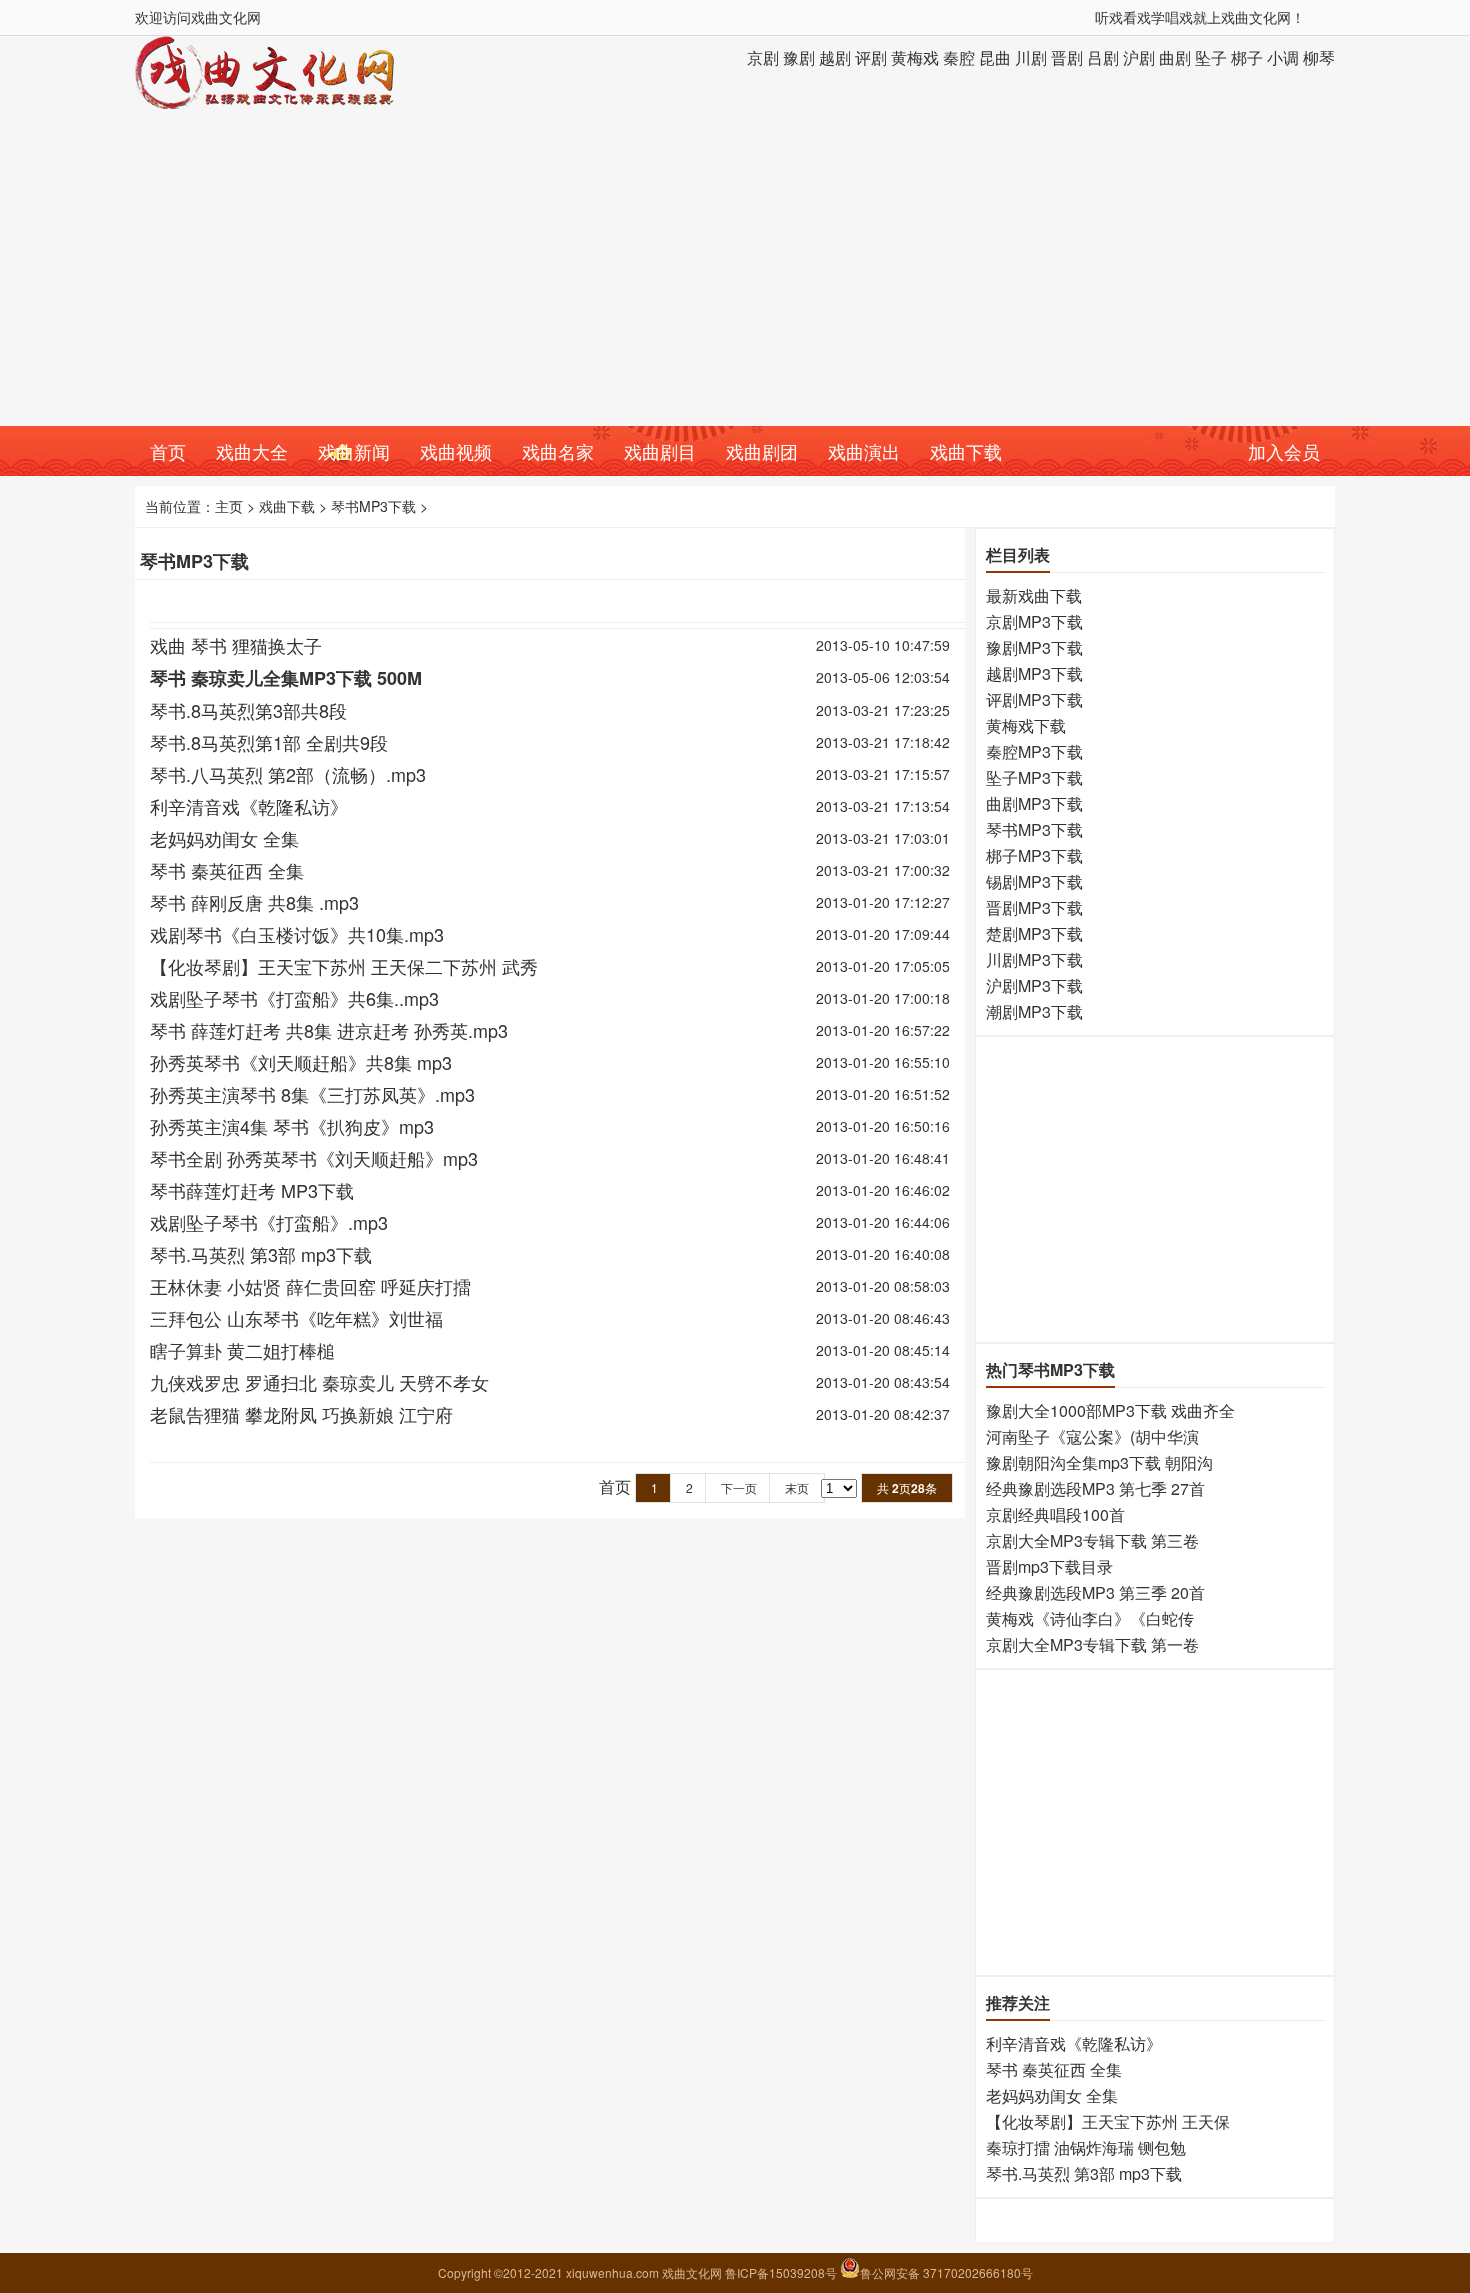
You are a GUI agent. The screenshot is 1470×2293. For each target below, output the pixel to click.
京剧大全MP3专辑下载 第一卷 (1092, 1644)
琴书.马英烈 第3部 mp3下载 (261, 1254)
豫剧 (799, 57)
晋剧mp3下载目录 (1049, 1566)
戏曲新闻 (354, 451)
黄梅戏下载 (1026, 725)
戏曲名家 (558, 451)
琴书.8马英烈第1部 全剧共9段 (269, 742)
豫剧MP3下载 (1034, 647)
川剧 (1031, 57)
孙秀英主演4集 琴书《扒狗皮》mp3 (292, 1126)
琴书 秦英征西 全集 (227, 870)
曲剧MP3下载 (1034, 803)
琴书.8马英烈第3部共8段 (248, 710)
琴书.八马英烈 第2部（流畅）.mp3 (288, 774)
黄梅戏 (915, 57)
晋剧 (1067, 57)
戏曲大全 (252, 451)
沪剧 (1139, 57)
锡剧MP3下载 (1034, 881)
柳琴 (1319, 57)
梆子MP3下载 (1034, 855)
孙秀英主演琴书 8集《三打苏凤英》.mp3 (312, 1094)
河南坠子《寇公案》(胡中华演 (1092, 1436)
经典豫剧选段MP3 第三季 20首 (1095, 1592)
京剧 (763, 57)
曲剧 (1175, 57)
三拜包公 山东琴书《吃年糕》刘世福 (296, 1318)
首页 (168, 451)
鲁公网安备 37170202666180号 (946, 2272)
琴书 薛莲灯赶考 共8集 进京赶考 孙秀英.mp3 (329, 1030)
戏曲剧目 (660, 451)
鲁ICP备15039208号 (782, 2272)
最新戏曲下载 (1034, 595)
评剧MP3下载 (1034, 699)
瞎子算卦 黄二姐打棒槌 (242, 1350)
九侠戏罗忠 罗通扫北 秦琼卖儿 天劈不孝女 (319, 1382)
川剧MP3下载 (1034, 959)
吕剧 (1103, 57)
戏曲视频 (456, 451)
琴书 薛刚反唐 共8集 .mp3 (254, 902)
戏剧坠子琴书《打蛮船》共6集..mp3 (294, 998)
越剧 (835, 57)
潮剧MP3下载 (1034, 1011)
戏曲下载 (966, 451)
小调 (1283, 57)
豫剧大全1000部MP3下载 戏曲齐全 (1110, 1410)
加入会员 (1284, 451)
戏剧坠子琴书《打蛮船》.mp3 (269, 1222)
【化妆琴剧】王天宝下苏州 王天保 (1108, 2121)
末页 (797, 1487)
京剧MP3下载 (1034, 621)
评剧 (871, 57)
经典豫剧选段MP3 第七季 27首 (1095, 1488)
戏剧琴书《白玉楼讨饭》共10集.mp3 (297, 934)
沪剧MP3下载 (1034, 985)
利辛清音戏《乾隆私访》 (249, 806)
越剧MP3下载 (1034, 673)
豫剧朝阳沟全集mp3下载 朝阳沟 (1099, 1462)
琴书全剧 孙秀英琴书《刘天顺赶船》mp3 (314, 1158)
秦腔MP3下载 (1034, 751)
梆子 (1247, 57)
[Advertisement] (735, 276)
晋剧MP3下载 (1034, 907)
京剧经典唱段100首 (1055, 1514)
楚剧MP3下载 (1034, 933)
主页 (229, 506)
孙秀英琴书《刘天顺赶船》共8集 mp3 (301, 1062)
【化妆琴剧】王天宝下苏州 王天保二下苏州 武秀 (344, 966)
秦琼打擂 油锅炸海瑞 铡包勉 (1086, 2147)
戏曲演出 (864, 451)
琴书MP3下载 (373, 506)
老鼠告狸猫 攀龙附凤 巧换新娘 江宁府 (301, 1414)
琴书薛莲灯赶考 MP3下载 (252, 1190)
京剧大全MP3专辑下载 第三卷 (1092, 1540)
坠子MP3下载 (1034, 777)
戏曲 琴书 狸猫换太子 (236, 645)
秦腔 (959, 57)
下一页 (739, 1487)
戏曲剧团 (762, 451)
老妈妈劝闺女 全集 (224, 838)
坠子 (1211, 57)
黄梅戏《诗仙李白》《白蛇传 (1090, 1618)
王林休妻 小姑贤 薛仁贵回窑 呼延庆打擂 (310, 1286)
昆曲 (995, 57)
